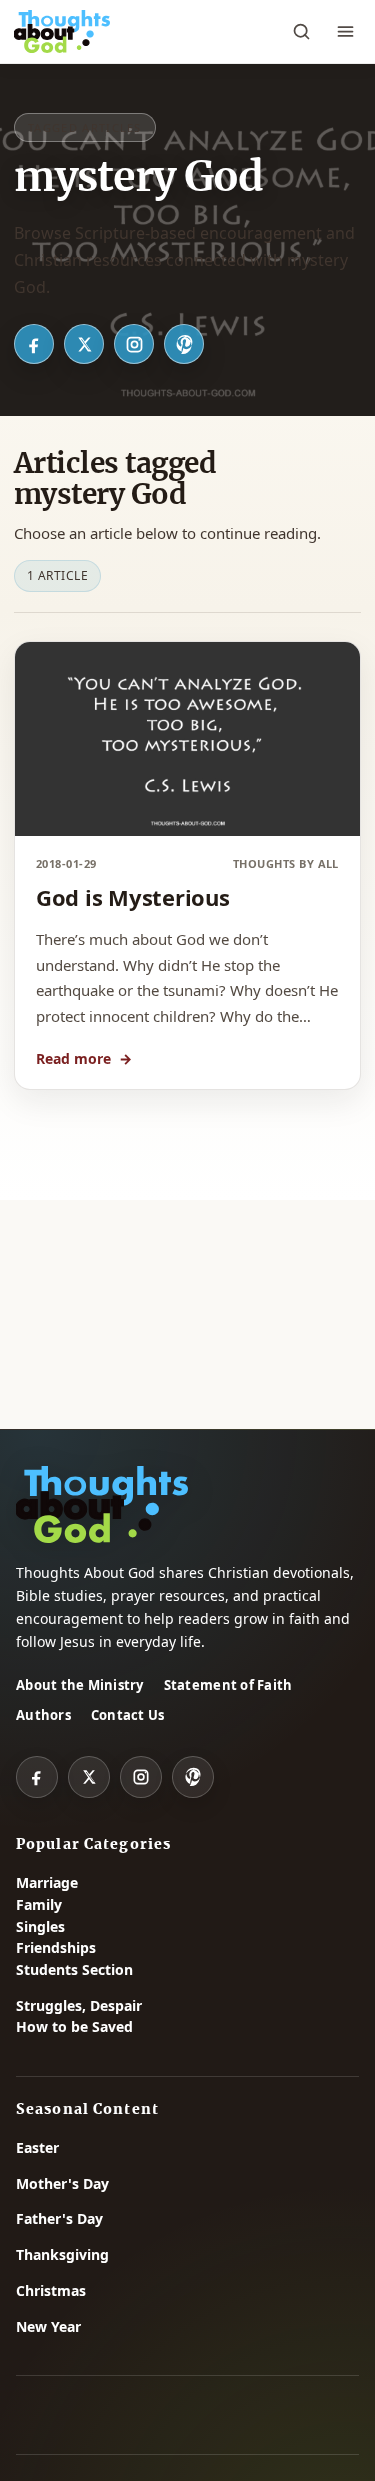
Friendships (56, 1947)
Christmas (51, 2290)
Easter (37, 2147)
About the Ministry (80, 1685)
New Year (48, 2326)
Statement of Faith (228, 1685)
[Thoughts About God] (62, 32)
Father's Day (59, 2218)
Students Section (74, 1969)
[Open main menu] (345, 32)
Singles (40, 1926)
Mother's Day (62, 2183)
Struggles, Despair (79, 2005)
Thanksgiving (62, 2254)
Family (39, 1904)
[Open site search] (301, 32)
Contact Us (128, 1715)
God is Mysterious (133, 897)
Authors (43, 1715)
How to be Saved (74, 2026)
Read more (84, 1058)
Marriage (47, 1882)
